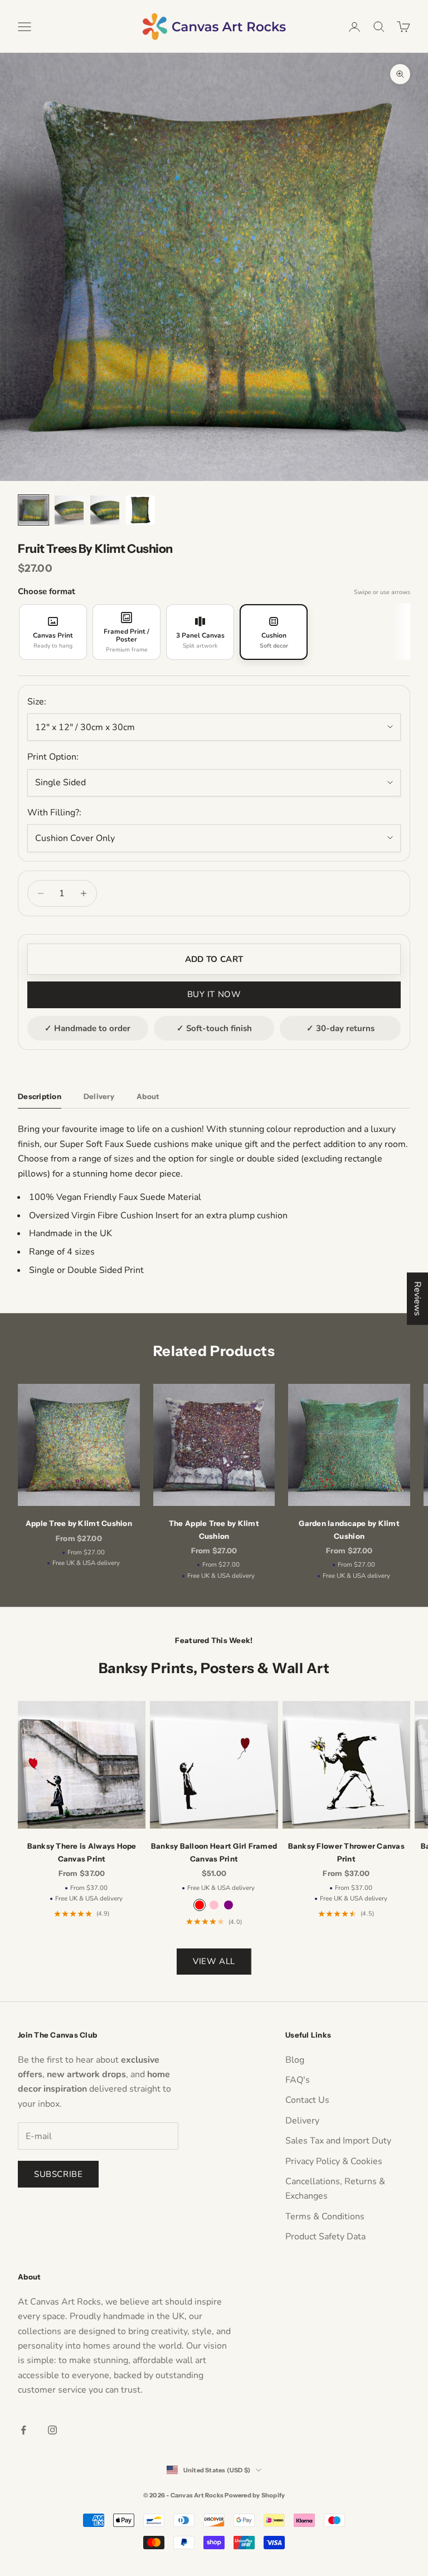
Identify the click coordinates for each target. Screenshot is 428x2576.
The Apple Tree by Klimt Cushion (214, 1529)
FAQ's (298, 2080)
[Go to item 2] (69, 510)
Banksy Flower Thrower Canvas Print (346, 1852)
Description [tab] (40, 1096)
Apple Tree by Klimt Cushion (79, 1523)
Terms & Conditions (325, 2217)
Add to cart (214, 959)
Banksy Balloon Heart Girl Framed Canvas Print (214, 1852)
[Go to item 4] (140, 510)
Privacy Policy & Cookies (334, 2161)
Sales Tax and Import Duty (338, 2141)
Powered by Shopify (255, 2495)
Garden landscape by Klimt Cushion (349, 1529)
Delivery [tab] (99, 1096)
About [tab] (148, 1096)
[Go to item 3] (105, 510)
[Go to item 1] (33, 510)
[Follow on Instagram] (52, 2430)
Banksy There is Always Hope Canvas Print (82, 1852)
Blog (295, 2060)
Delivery (302, 2121)
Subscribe (58, 2174)
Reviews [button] (417, 1299)
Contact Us (307, 2100)
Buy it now (214, 994)
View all (214, 1961)
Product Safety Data (325, 2237)
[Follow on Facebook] (23, 2430)
